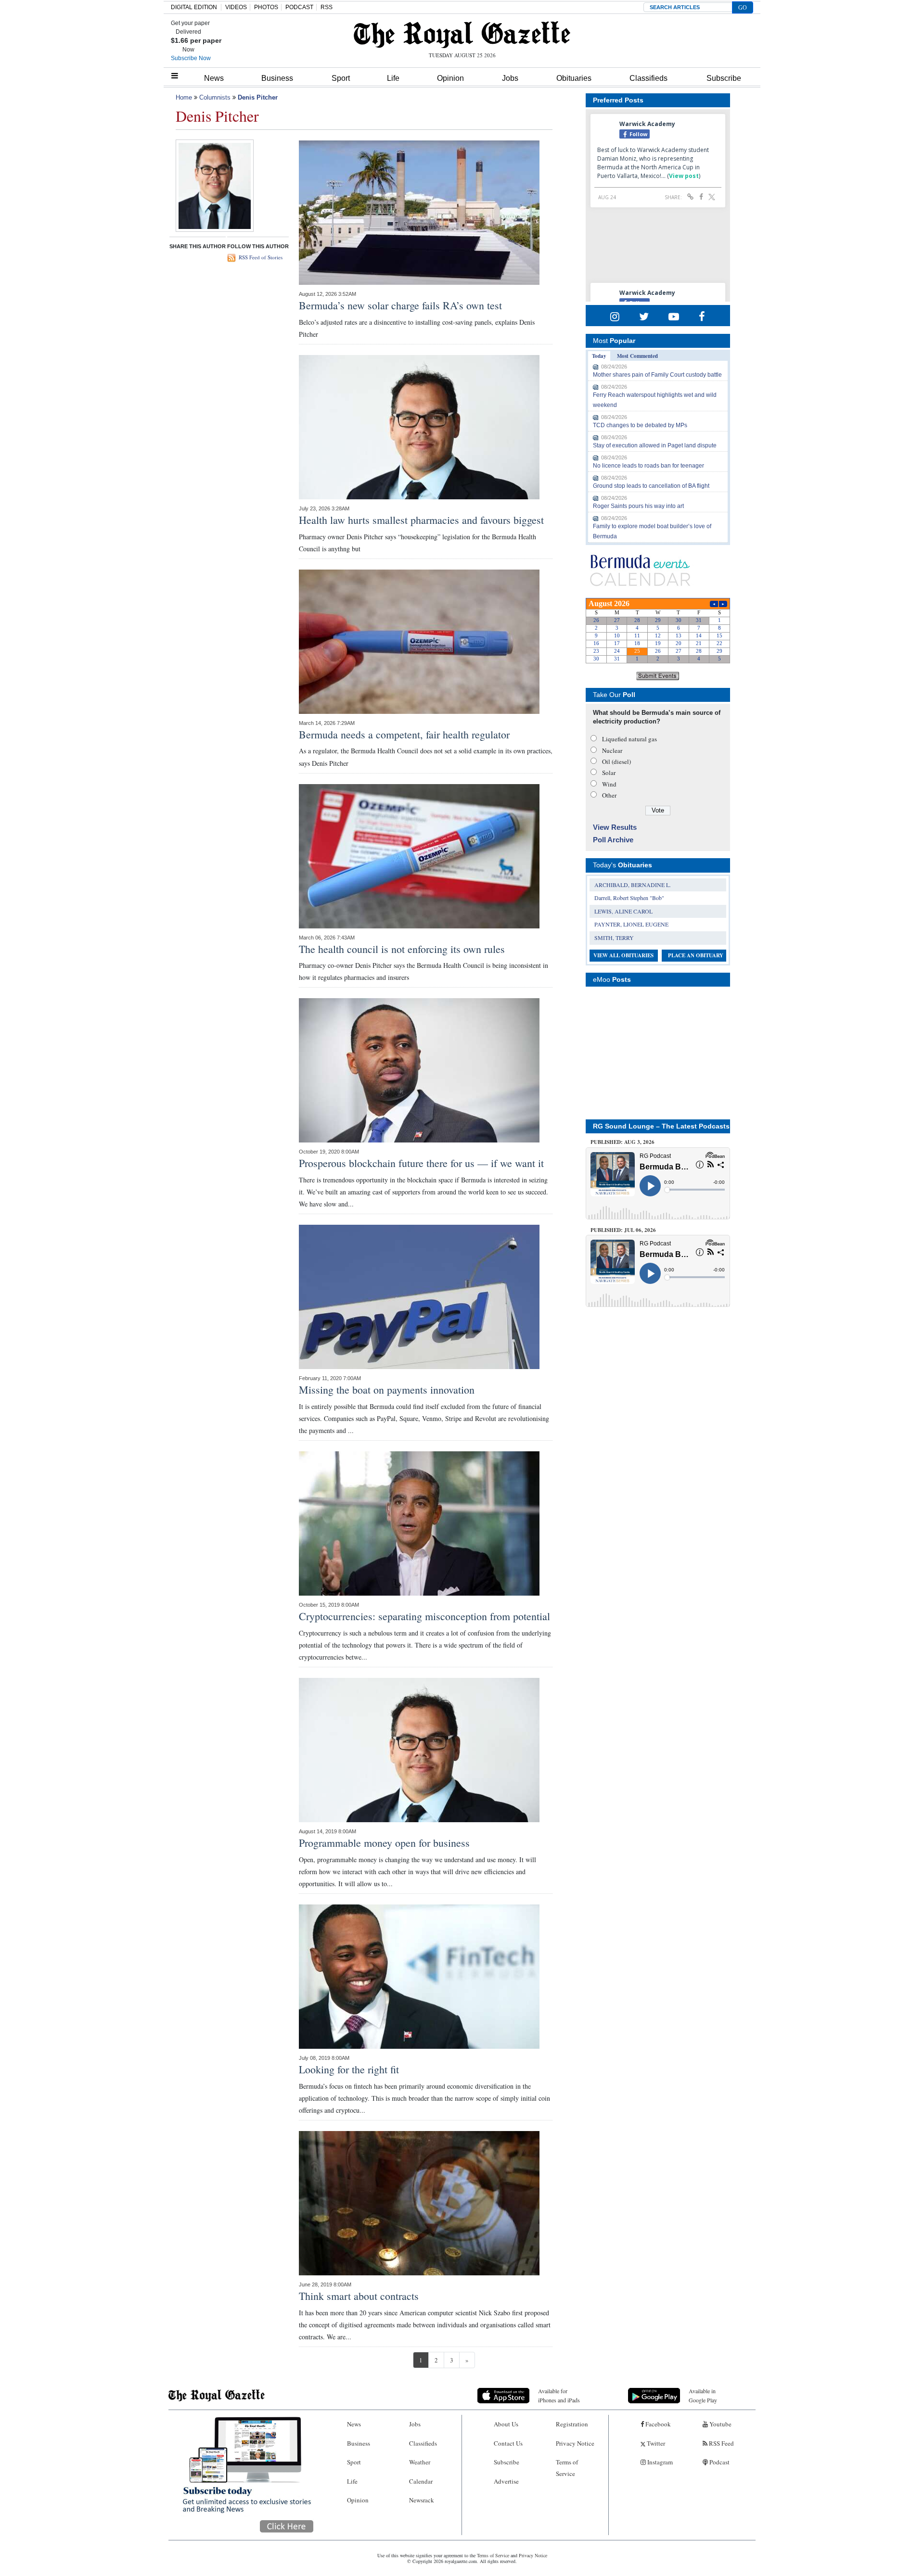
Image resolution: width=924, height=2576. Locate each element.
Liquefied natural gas (629, 739)
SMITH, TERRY (614, 938)
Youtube (720, 2424)
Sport (341, 78)
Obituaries (574, 78)
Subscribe (724, 78)
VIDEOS (236, 7)
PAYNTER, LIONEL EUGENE (631, 924)
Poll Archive (613, 840)
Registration (572, 2424)
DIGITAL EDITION (194, 7)
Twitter (655, 2443)
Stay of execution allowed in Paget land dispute (655, 445)
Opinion (450, 78)
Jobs (510, 78)
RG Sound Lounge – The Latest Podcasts (661, 1126)
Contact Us (508, 2443)
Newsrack (422, 2500)
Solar (609, 773)
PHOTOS (266, 7)
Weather (420, 2462)
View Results (615, 827)
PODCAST (299, 7)
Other (609, 795)
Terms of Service (567, 2468)
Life (393, 78)
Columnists (215, 97)
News (214, 78)
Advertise (506, 2481)
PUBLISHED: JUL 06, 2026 (623, 1230)
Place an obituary (696, 955)
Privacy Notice (575, 2443)
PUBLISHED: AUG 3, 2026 (622, 1142)
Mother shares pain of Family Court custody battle (657, 375)
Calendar (421, 2481)
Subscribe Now (191, 58)
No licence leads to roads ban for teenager (648, 466)
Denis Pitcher (258, 97)
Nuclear (612, 750)
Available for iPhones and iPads (559, 2395)
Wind (609, 784)
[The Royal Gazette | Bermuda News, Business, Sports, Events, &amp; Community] (462, 35)
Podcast (719, 2462)
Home (184, 97)
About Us (506, 2424)
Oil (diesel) (616, 761)
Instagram (659, 2462)
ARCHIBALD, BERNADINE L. (633, 885)
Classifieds (648, 78)
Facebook (657, 2424)
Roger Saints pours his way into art (638, 506)
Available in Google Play (703, 2395)
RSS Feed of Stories (261, 257)
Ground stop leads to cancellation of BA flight (651, 486)
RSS (327, 7)
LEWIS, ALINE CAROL (623, 911)
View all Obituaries (623, 955)
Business (277, 78)
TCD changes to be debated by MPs (640, 425)
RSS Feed (721, 2443)
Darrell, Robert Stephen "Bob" (629, 898)
